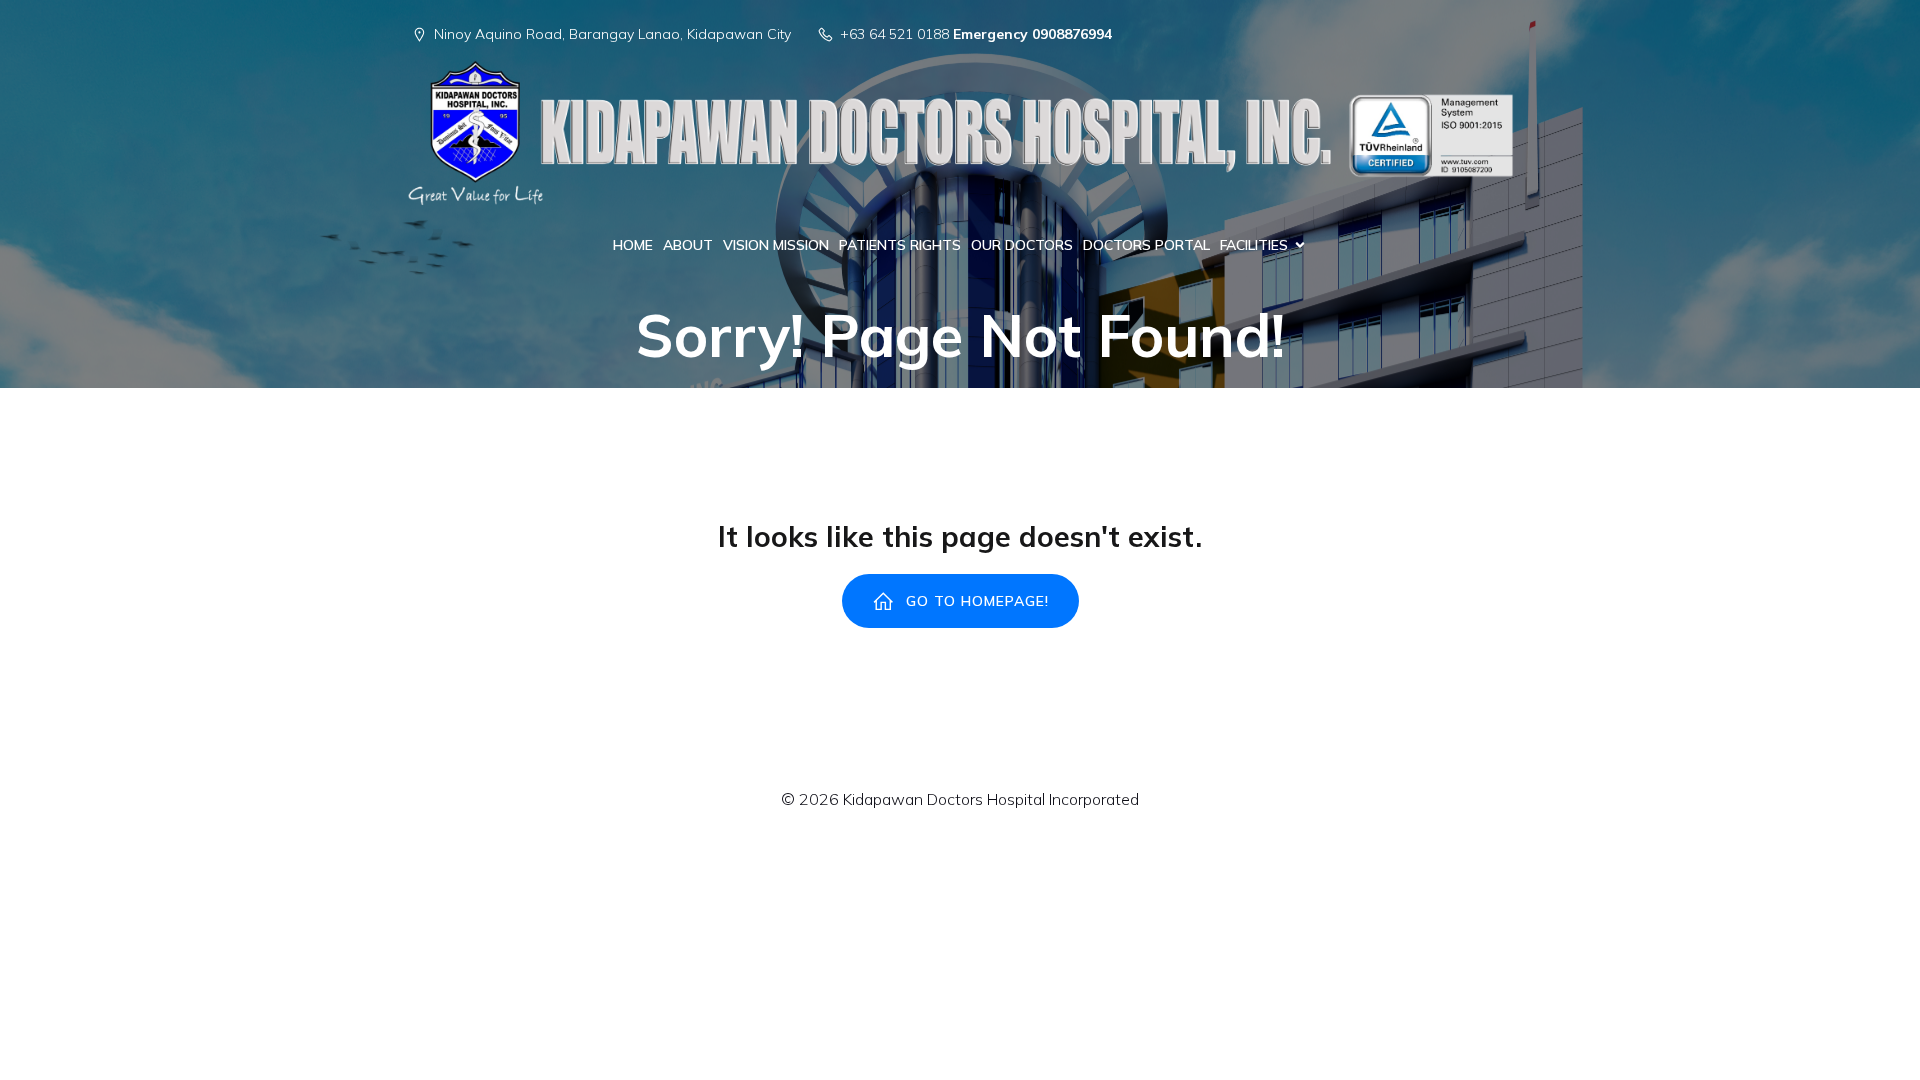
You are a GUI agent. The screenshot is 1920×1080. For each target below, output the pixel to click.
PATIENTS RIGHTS (900, 245)
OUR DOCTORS (1022, 245)
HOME (633, 245)
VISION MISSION (776, 245)
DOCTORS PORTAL (1146, 245)
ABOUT (688, 245)
